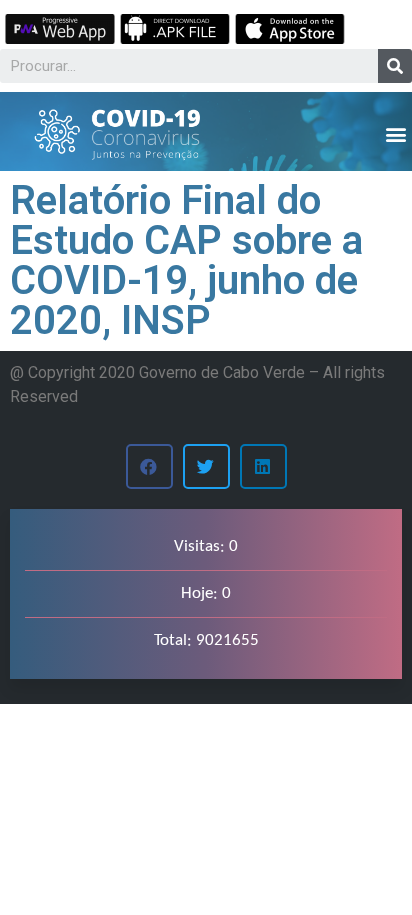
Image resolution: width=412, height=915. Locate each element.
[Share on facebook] (149, 466)
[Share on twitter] (206, 466)
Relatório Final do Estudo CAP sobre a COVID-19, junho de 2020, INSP (186, 260)
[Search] (395, 66)
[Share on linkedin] (263, 466)
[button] (395, 133)
